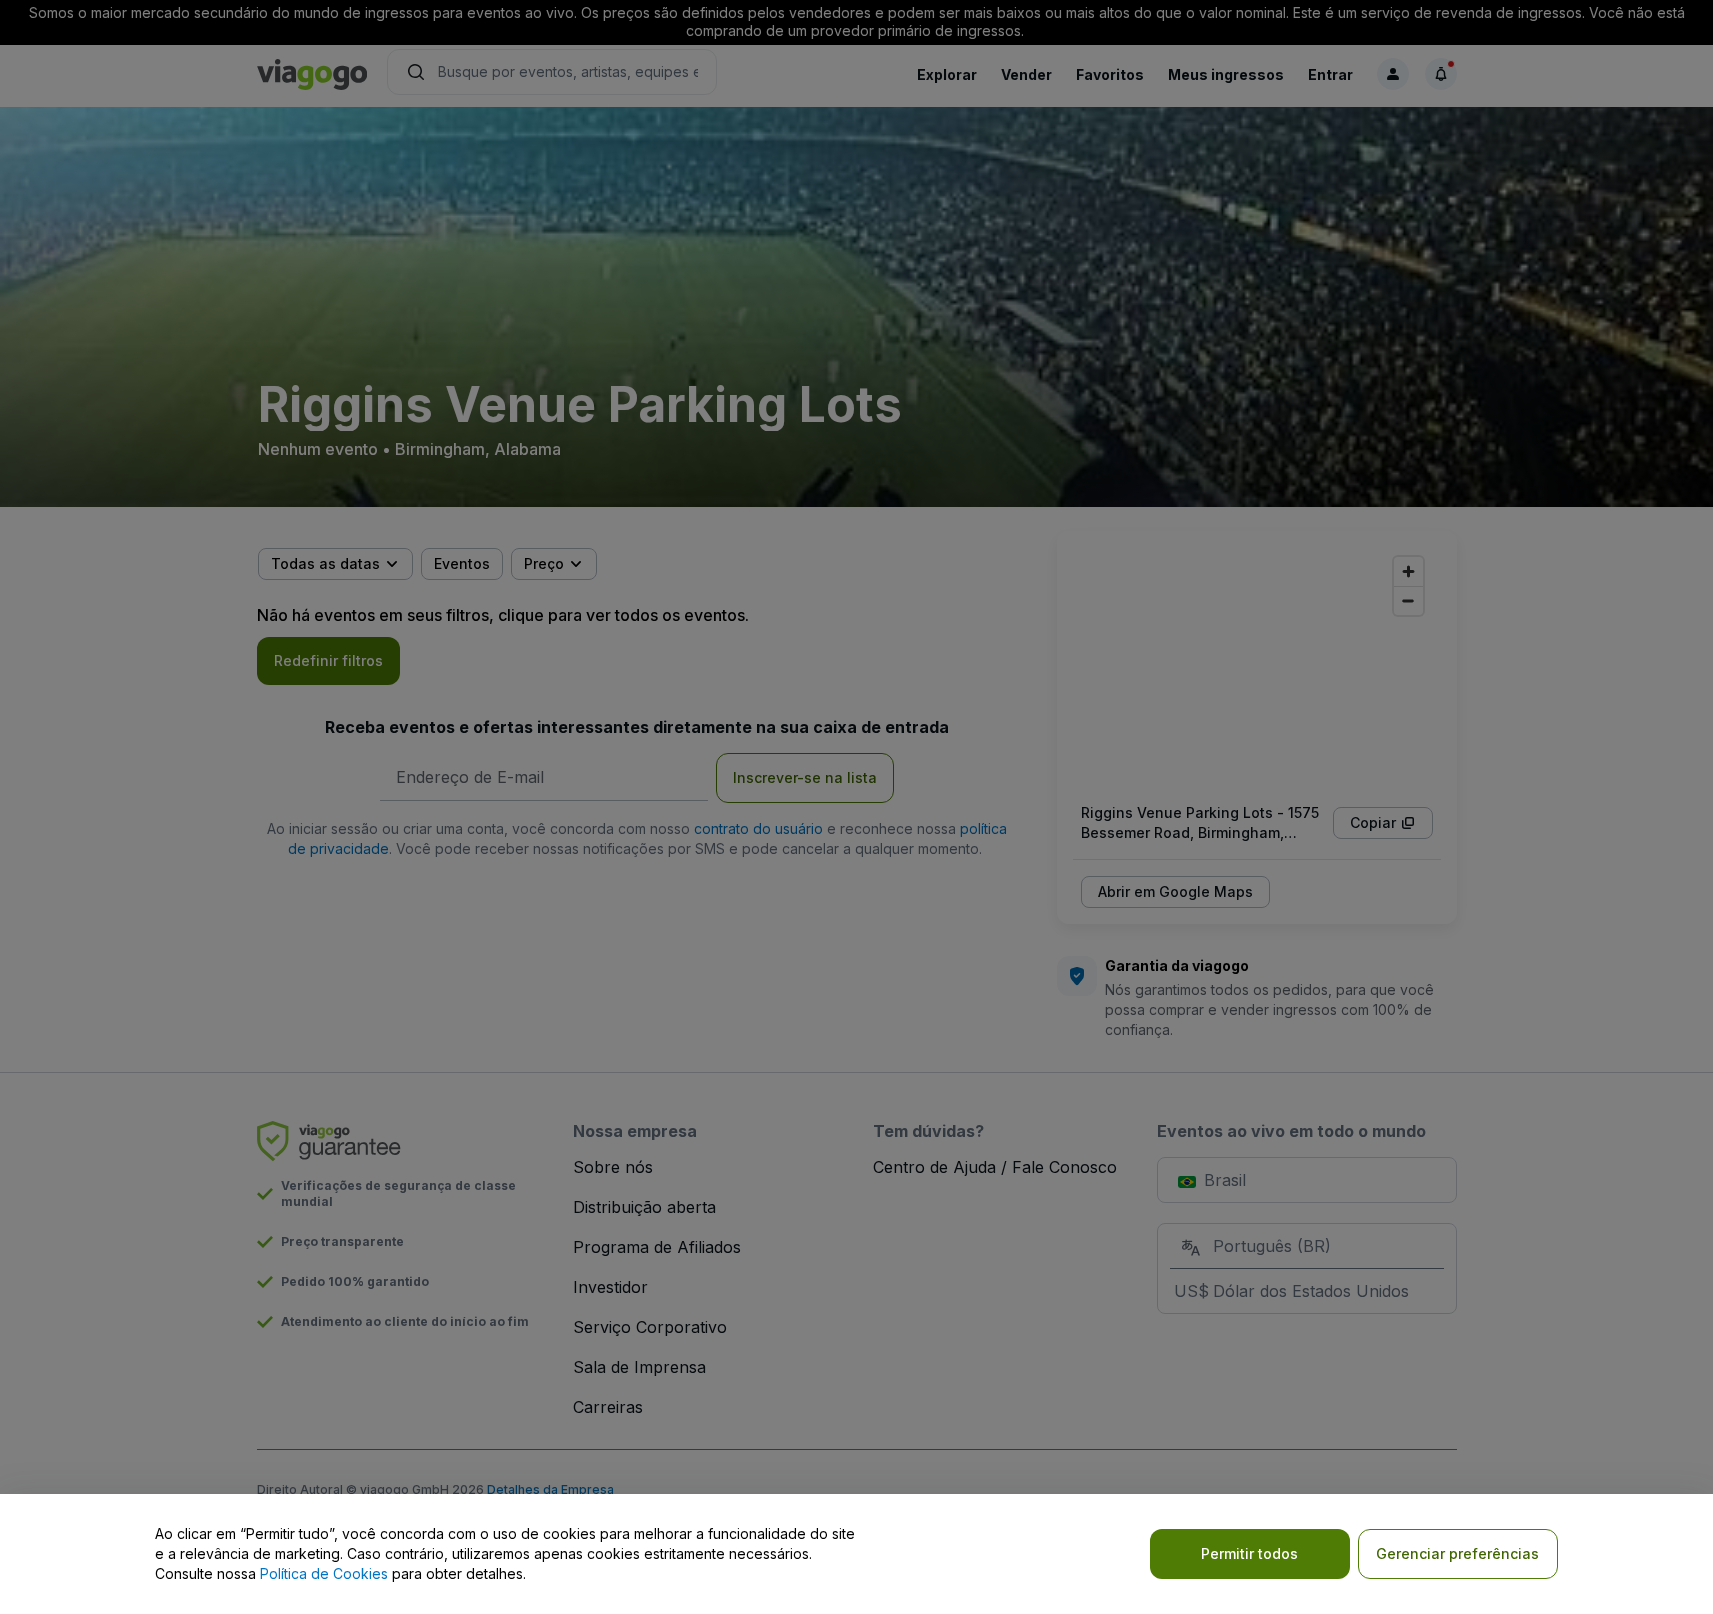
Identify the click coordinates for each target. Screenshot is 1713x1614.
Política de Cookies (324, 1573)
